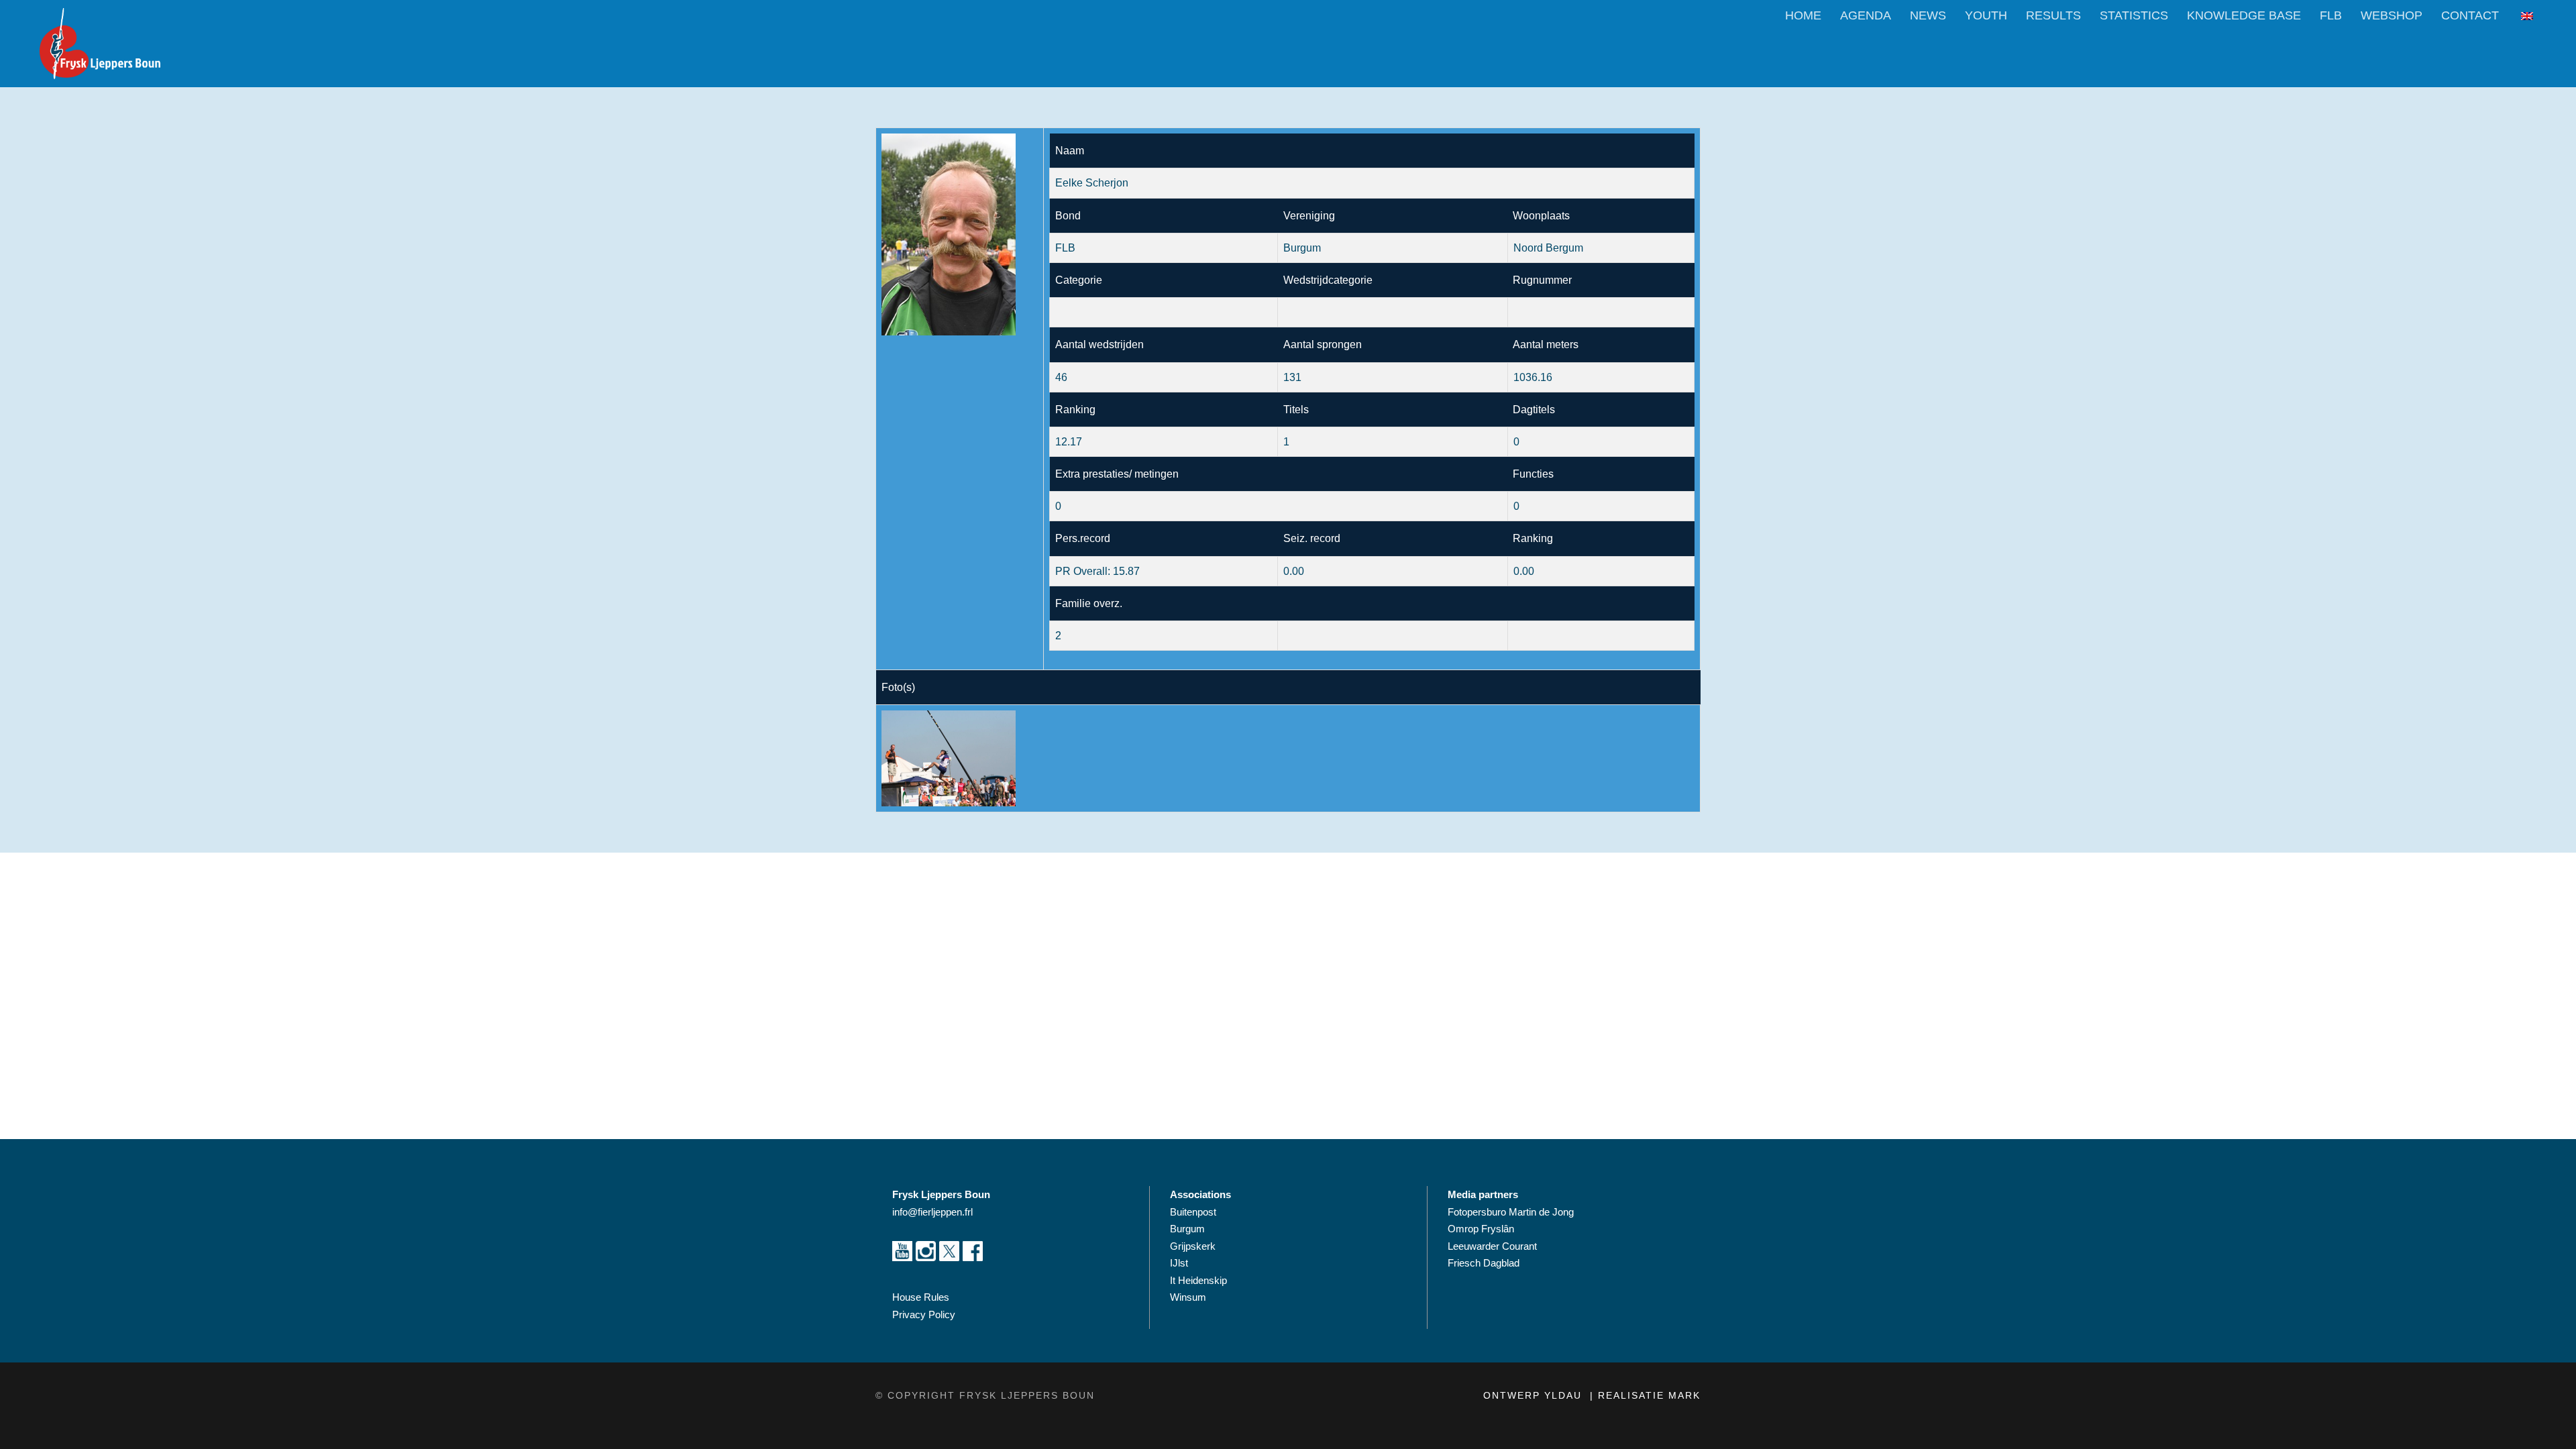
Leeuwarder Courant (1494, 1246)
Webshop (2392, 15)
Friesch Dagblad (1485, 1263)
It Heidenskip (1198, 1280)
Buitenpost (1193, 1212)
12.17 (1069, 442)
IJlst (1179, 1263)
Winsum (1188, 1297)
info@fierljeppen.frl (932, 1212)
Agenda (1866, 15)
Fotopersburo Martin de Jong (1511, 1212)
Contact (2470, 15)
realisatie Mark (1649, 1395)
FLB (2331, 15)
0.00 (1524, 571)
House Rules (921, 1297)
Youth (1986, 15)
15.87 (1126, 571)
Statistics (2134, 15)
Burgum (1187, 1229)
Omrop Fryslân (1482, 1229)
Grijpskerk (1193, 1246)
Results (2053, 15)
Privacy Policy (924, 1314)
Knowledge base (2244, 15)
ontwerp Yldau (1535, 1395)
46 (1061, 377)
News (1928, 15)
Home (1803, 15)
